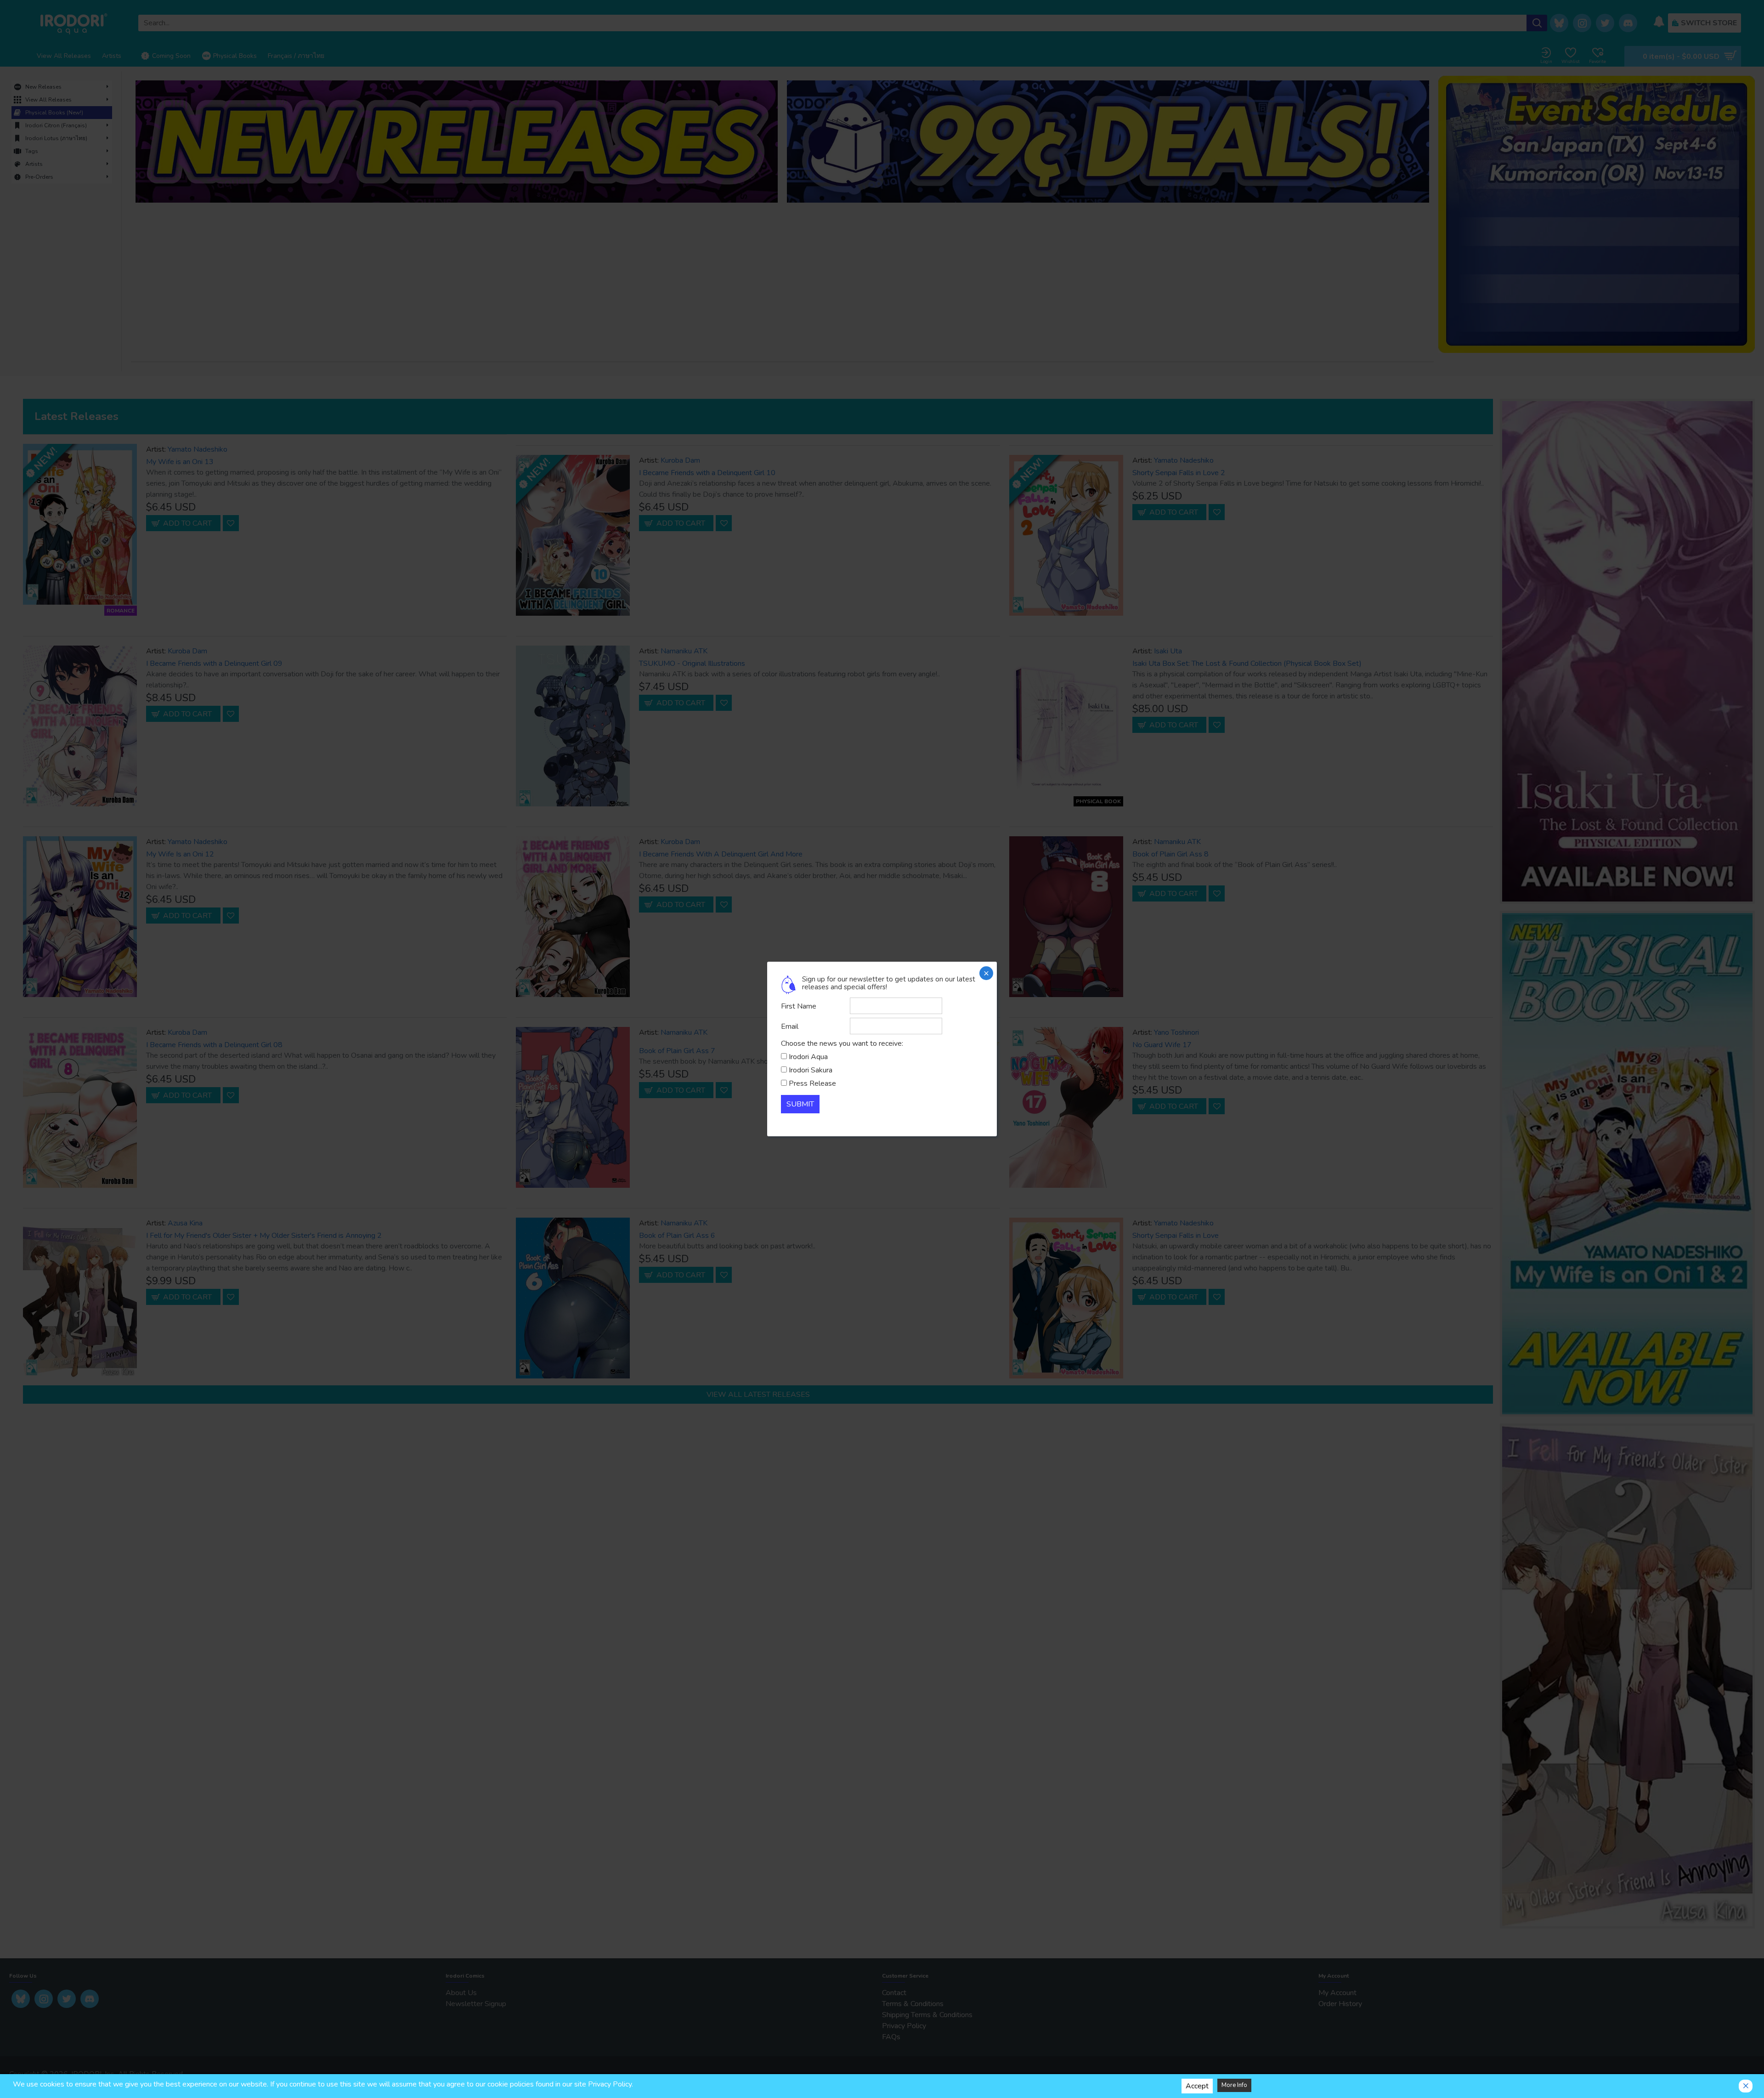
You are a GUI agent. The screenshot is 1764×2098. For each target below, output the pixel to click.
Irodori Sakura (811, 1070)
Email (790, 1026)
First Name (799, 1006)
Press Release (812, 1083)
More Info (1234, 2085)
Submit (800, 1104)
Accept (1197, 2086)
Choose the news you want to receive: (842, 1043)
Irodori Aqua (808, 1057)
